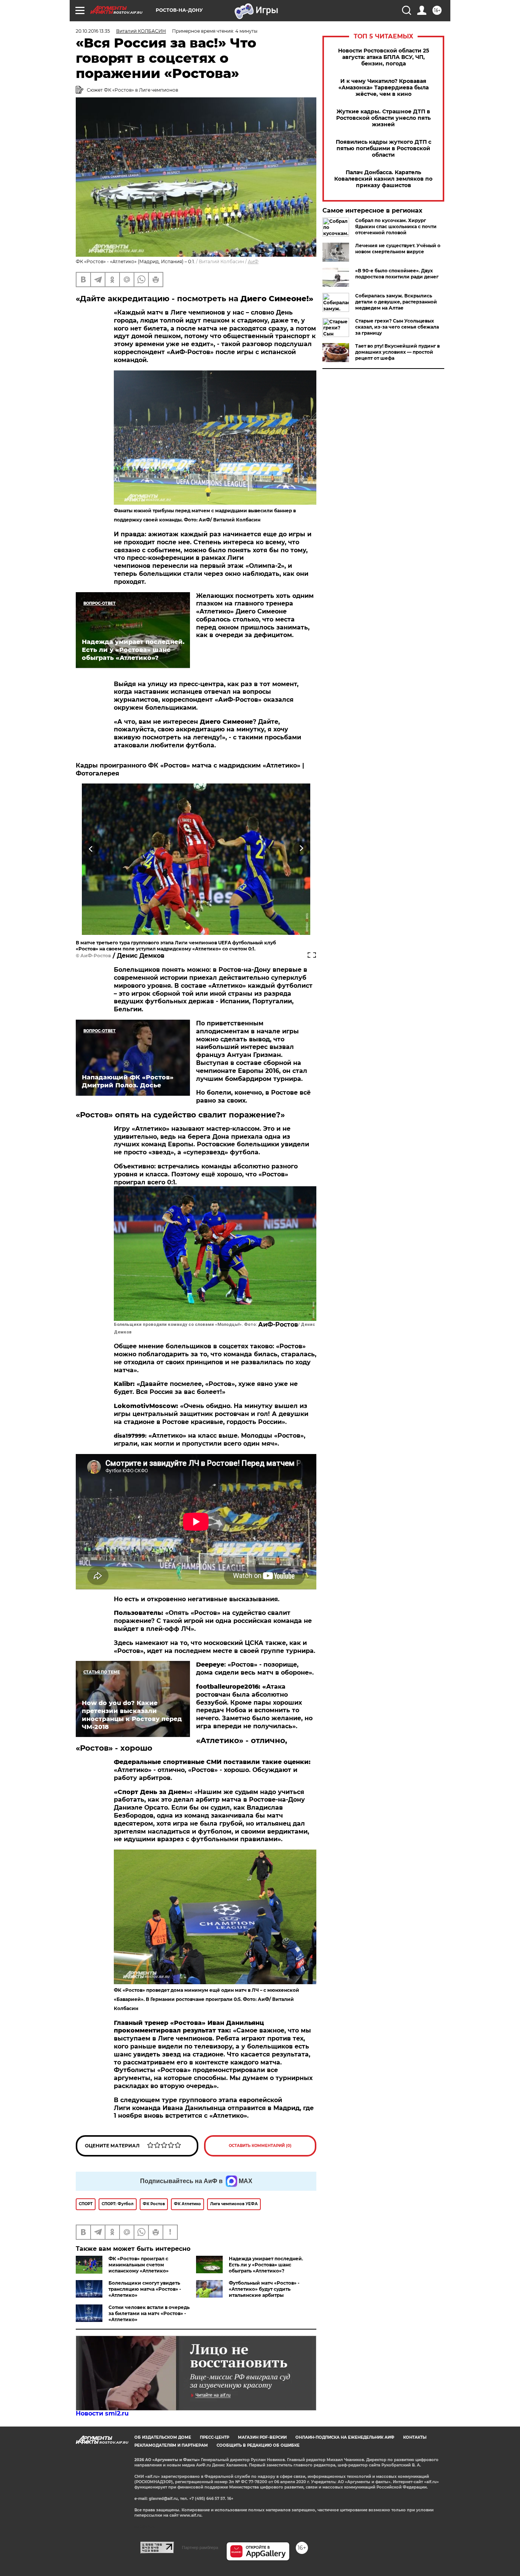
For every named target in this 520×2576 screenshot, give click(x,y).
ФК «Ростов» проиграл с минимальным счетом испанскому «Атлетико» (139, 2265)
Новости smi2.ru (102, 2413)
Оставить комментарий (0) (260, 2146)
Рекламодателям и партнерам (171, 2445)
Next (301, 848)
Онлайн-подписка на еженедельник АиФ (345, 2437)
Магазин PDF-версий (262, 2437)
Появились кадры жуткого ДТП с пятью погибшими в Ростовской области (384, 149)
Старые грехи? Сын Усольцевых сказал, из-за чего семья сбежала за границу (397, 327)
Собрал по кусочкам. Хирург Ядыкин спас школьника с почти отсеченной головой (396, 226)
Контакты (415, 2437)
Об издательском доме (163, 2437)
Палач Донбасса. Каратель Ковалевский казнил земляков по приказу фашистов (383, 179)
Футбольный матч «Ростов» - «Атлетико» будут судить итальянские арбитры (264, 2289)
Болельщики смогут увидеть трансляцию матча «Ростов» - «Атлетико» (145, 2289)
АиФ (253, 261)
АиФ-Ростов (96, 956)
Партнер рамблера (200, 2547)
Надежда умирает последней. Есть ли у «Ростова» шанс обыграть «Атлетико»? (266, 2265)
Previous (91, 848)
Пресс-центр (215, 2437)
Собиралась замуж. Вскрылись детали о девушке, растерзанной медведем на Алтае (396, 302)
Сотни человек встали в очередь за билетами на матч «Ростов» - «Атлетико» (149, 2313)
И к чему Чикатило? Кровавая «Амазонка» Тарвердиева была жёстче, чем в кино (384, 88)
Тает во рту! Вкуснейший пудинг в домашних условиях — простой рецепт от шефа (397, 352)
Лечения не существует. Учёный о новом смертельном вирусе (398, 249)
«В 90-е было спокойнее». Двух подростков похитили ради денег (397, 274)
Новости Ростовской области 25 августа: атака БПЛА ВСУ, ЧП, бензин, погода (384, 57)
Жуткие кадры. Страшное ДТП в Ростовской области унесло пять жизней (383, 118)
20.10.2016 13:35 (93, 31)
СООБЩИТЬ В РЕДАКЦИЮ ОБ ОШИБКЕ (258, 2445)
